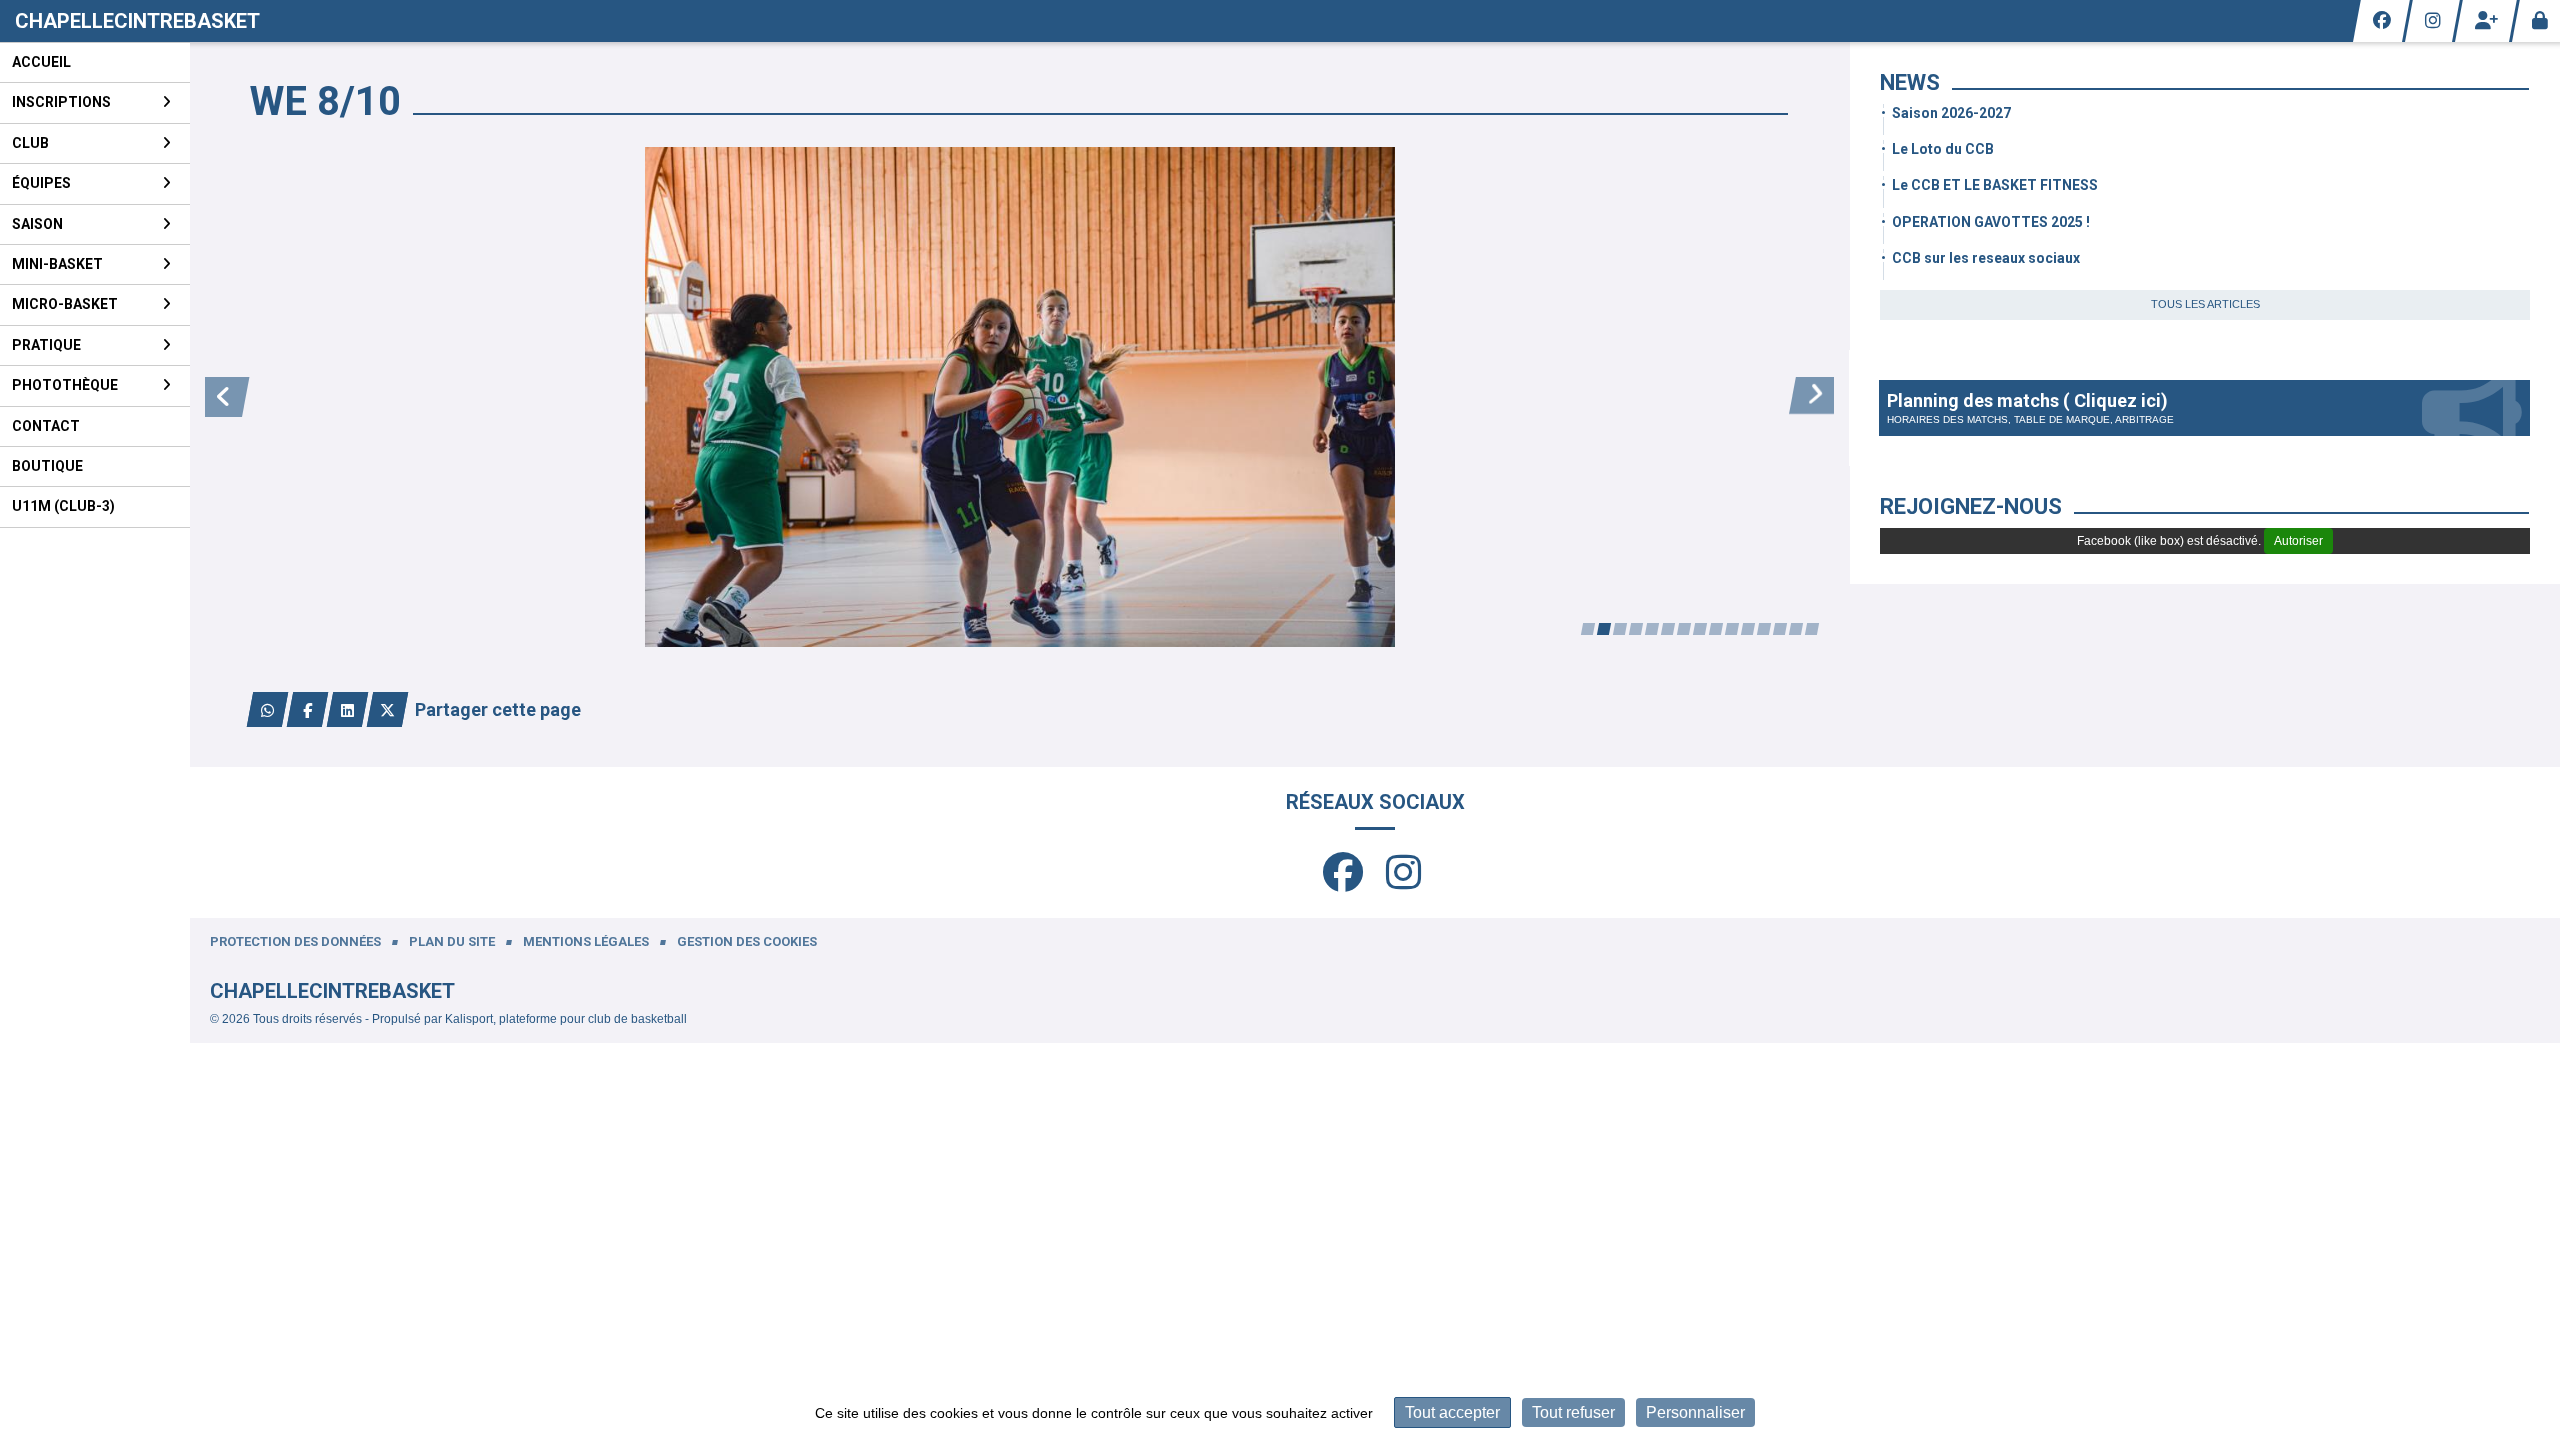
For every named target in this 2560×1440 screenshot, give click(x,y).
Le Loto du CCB (1943, 149)
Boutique (47, 466)
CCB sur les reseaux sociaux (1986, 258)
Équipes (41, 183)
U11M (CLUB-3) (63, 506)
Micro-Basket (65, 304)
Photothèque (65, 385)
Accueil (41, 62)
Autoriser (2298, 541)
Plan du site (452, 941)
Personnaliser (1695, 1412)
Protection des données (295, 941)
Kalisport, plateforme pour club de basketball (566, 1019)
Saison (37, 224)
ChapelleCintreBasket (137, 21)
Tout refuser (1573, 1412)
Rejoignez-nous (1971, 506)
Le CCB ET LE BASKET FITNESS (1995, 185)
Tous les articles (2205, 304)
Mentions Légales (586, 941)
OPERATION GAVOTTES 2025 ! (1991, 222)
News (1910, 82)
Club (30, 143)
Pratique (46, 345)
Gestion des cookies (747, 941)
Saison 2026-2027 (1951, 113)
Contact (46, 426)
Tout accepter (1452, 1412)
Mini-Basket (57, 264)
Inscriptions (61, 102)
